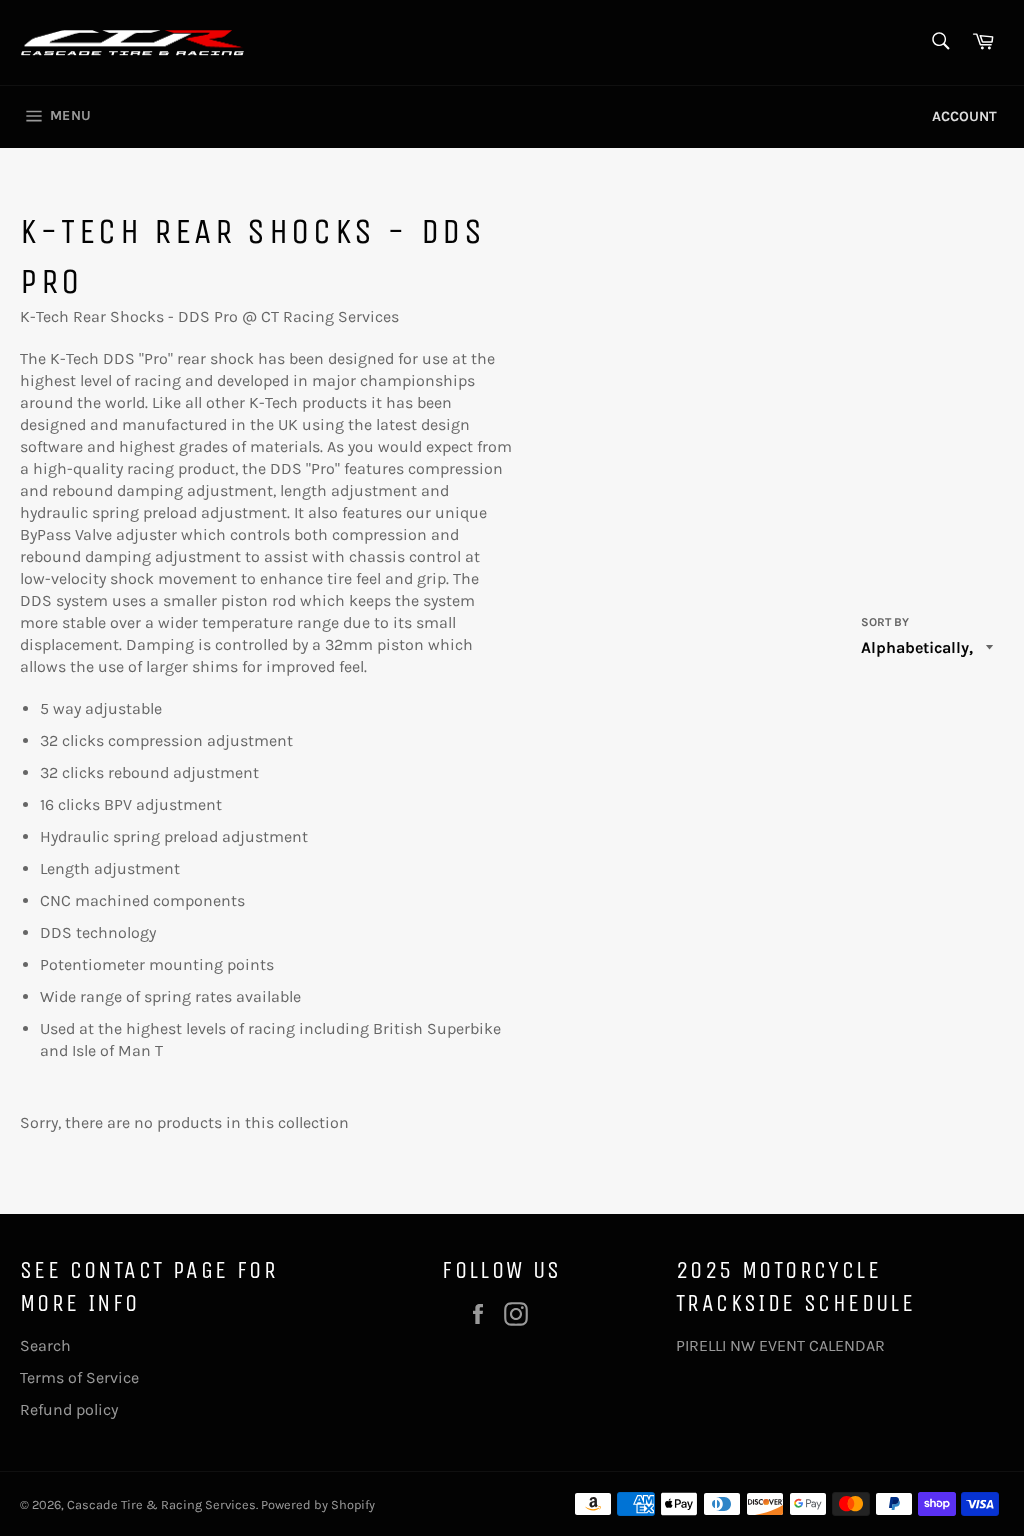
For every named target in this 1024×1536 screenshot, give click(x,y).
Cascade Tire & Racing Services (161, 1504)
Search (45, 1345)
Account (964, 116)
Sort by (885, 622)
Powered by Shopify (318, 1504)
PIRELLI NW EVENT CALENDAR (780, 1345)
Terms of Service (79, 1377)
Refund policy (69, 1409)
